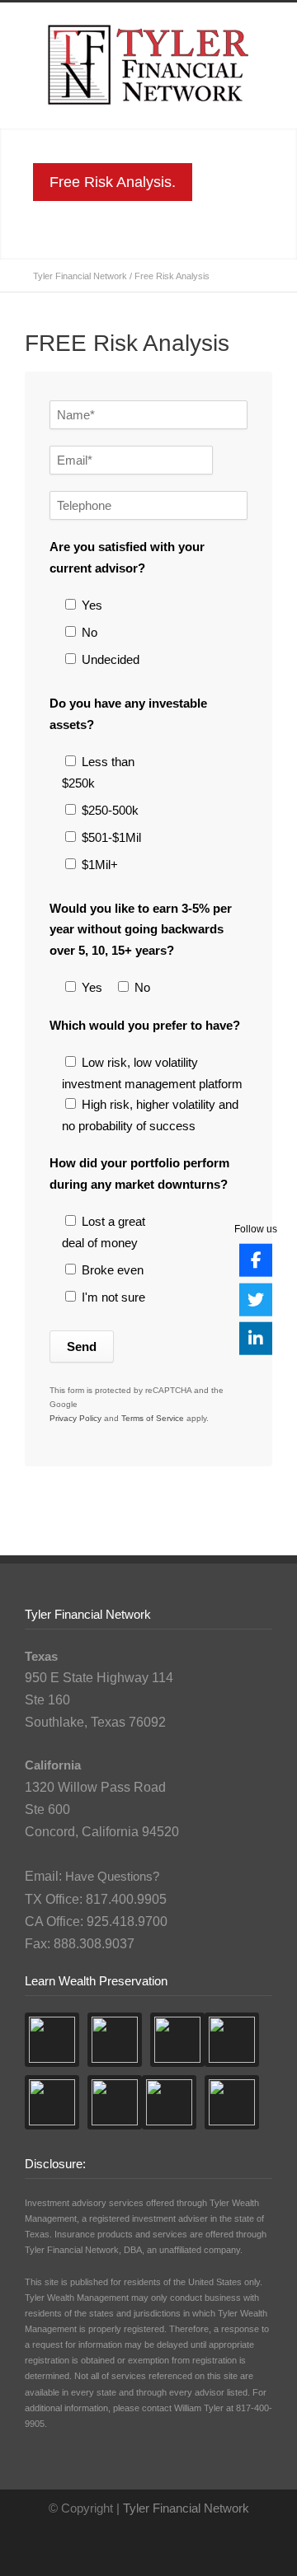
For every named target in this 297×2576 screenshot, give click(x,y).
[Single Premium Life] (169, 2102)
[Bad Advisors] (177, 2040)
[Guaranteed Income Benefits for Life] (232, 2102)
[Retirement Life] (232, 2040)
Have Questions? (112, 1876)
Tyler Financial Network (80, 276)
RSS (161, 2543)
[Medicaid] (52, 2102)
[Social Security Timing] (52, 2040)
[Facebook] (256, 1260)
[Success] (115, 2040)
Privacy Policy (75, 1418)
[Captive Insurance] (115, 2102)
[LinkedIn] (256, 1339)
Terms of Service (153, 1418)
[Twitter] (256, 1299)
